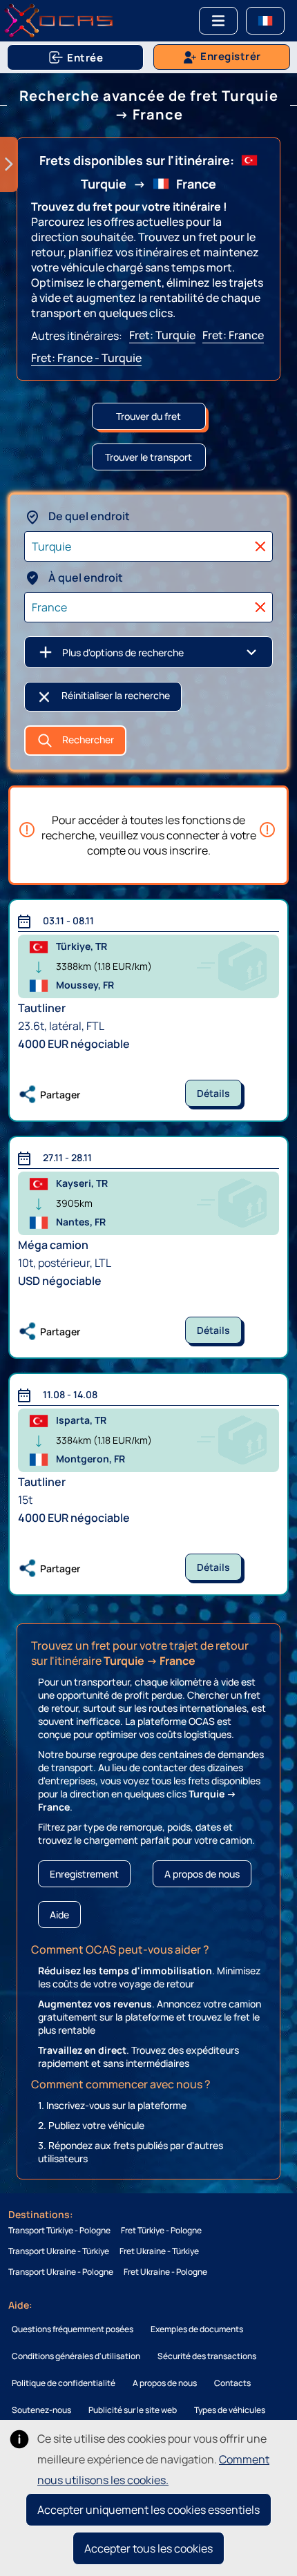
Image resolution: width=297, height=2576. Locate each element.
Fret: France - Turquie (86, 358)
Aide (59, 1915)
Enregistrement (84, 1874)
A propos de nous (202, 1874)
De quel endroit (88, 516)
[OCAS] (59, 19)
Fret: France (233, 335)
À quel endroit (85, 578)
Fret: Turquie (162, 335)
